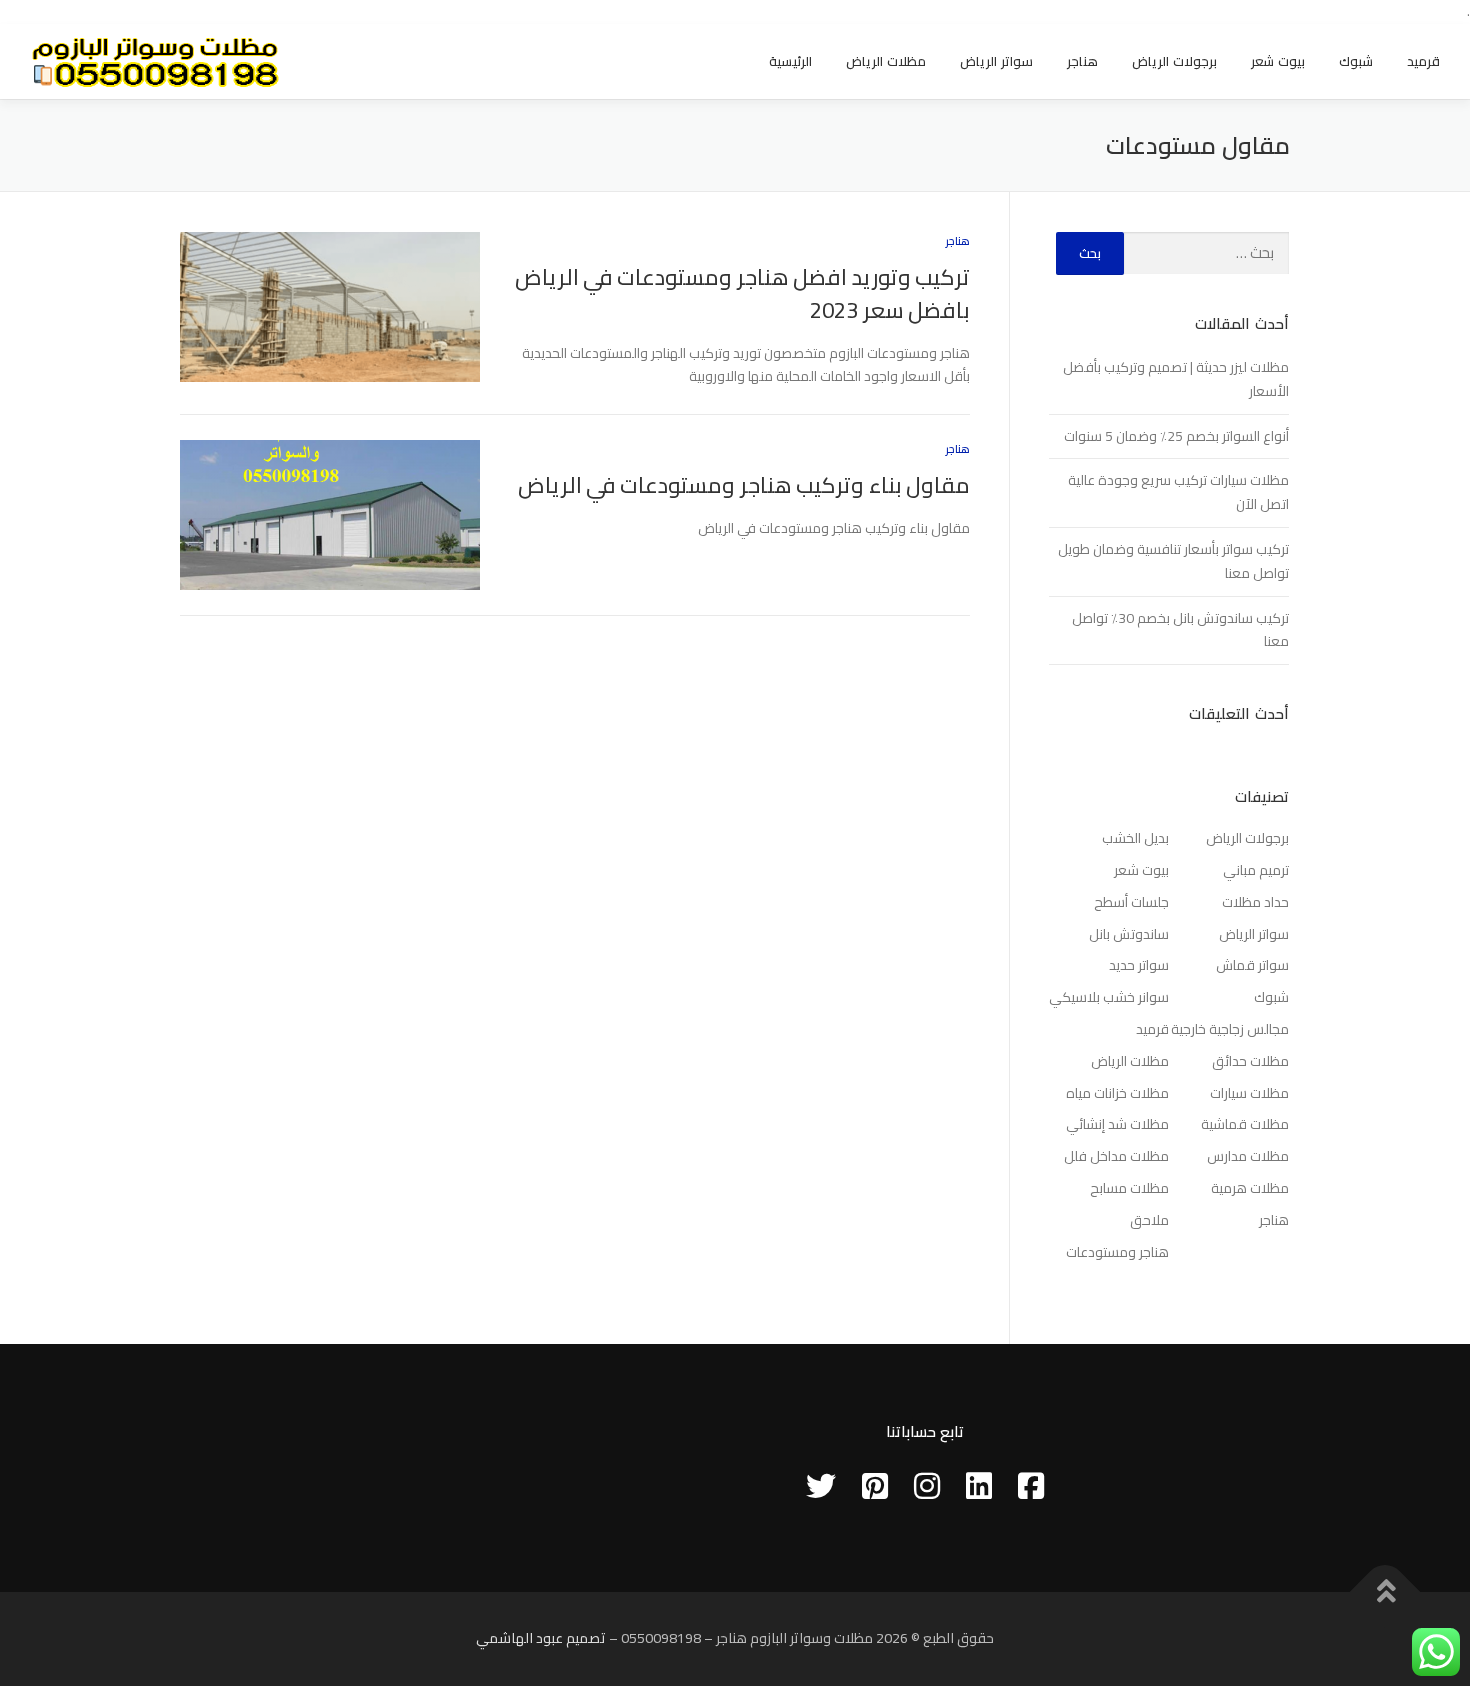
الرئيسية (790, 61)
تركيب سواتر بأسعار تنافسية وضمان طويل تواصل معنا (1173, 561)
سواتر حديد (1139, 965)
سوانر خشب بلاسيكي (1109, 997)
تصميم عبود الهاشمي (541, 1638)
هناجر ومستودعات (1117, 1252)
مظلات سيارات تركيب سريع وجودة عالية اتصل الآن (1178, 492)
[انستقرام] (927, 1486)
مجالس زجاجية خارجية (1230, 1029)
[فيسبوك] (1031, 1486)
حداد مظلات (1255, 902)
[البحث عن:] (1207, 253)
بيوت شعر (1278, 61)
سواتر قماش (1252, 965)
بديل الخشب (1135, 838)
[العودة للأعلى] (1385, 1591)
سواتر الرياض (996, 61)
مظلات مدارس (1248, 1156)
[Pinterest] (875, 1486)
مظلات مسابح (1129, 1188)
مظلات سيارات (1249, 1093)
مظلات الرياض (886, 61)
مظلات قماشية (1245, 1124)
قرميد (1423, 61)
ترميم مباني (1256, 870)
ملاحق (1149, 1220)
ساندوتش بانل (1129, 934)
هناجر (1082, 61)
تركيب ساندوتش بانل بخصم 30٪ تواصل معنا (1180, 630)
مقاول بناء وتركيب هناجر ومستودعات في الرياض (744, 485)
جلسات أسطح (1131, 902)
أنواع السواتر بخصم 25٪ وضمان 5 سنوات (1176, 436)
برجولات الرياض (1174, 61)
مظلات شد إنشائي (1117, 1124)
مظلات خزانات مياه (1117, 1093)
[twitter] (821, 1486)
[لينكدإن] (979, 1486)
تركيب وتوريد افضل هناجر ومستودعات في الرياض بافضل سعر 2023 (742, 293)
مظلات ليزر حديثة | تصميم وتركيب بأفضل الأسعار (1176, 379)
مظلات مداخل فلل (1116, 1156)
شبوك (1356, 61)
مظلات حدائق (1250, 1061)
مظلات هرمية (1250, 1188)
